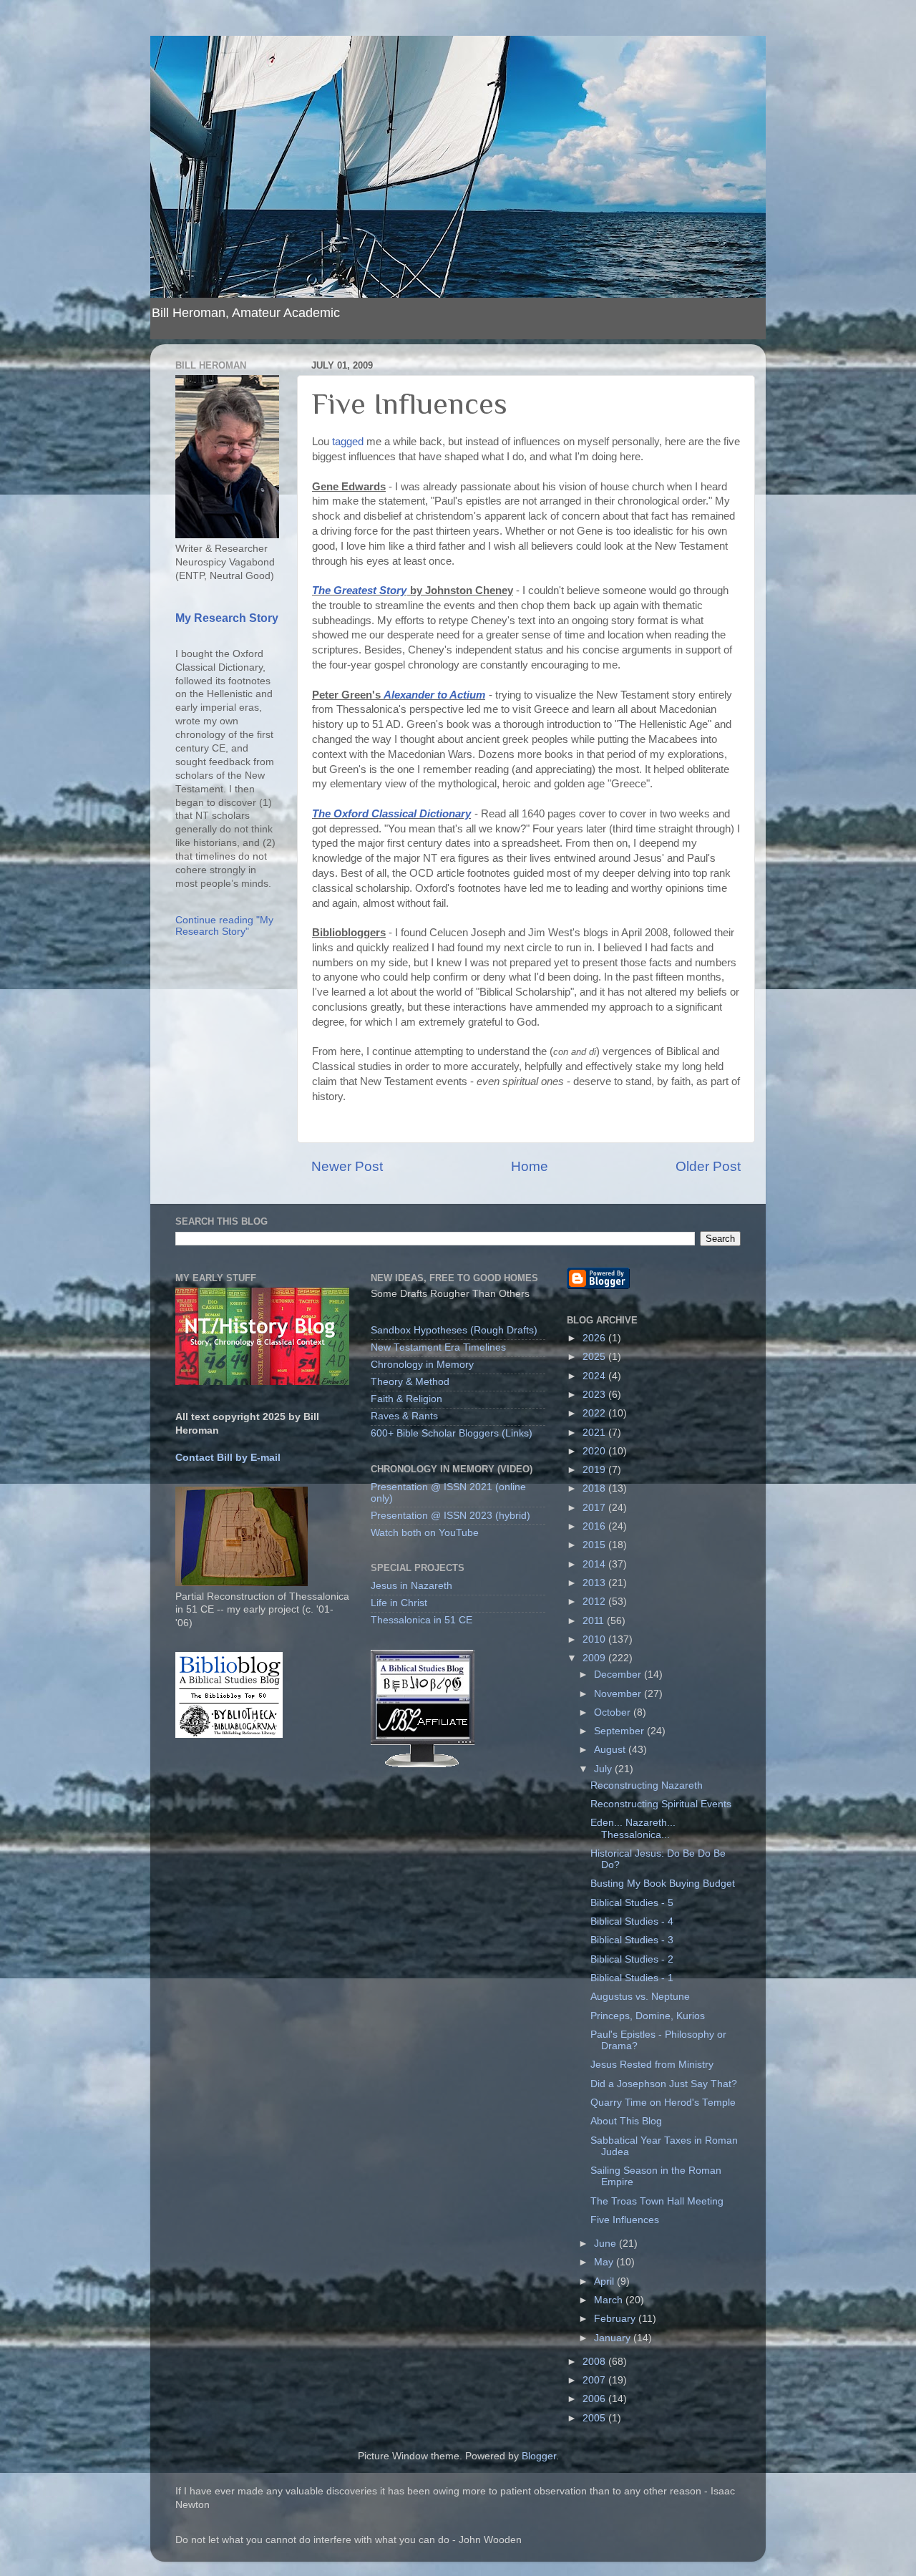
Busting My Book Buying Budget (663, 1884)
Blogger (539, 2456)
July (604, 1769)
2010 (595, 1639)
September (620, 1731)
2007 (595, 2380)
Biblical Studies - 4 (632, 1921)
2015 (595, 1545)
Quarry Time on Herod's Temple (663, 2103)
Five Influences (625, 2220)
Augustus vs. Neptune (640, 1997)
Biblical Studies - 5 (632, 1903)
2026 (595, 1338)
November (619, 1694)
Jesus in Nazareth (411, 1586)
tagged (348, 442)
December (619, 1675)
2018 (595, 1488)
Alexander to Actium (434, 695)
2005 (595, 2418)
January (614, 2338)
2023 (595, 1395)
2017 (595, 1508)
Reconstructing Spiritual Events (661, 1804)
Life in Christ (399, 1603)
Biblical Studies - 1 (632, 1978)
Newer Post (347, 1166)
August (611, 1750)
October (614, 1712)
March (610, 2300)
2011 (595, 1621)
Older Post (708, 1166)
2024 (595, 1376)
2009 (595, 1658)
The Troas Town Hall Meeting (657, 2201)
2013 (595, 1583)
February (616, 2319)
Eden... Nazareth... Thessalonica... (633, 1828)
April (605, 2281)
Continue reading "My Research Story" (224, 926)
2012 (595, 1602)
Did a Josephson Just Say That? (664, 2084)
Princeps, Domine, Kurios (648, 2016)
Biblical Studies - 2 (632, 1959)
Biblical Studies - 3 (632, 1940)
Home (530, 1166)
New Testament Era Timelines (438, 1347)
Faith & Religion (406, 1399)
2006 (595, 2399)
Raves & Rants (404, 1416)
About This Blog (626, 2121)
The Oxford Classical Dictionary (391, 814)
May (605, 2262)
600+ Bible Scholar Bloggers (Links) (452, 1433)
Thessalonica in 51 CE (422, 1620)
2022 (595, 1413)
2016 (595, 1526)
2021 (595, 1433)
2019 (595, 1470)
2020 (595, 1451)
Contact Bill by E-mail (228, 1458)
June (606, 2244)
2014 (595, 1564)
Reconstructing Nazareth (647, 1785)
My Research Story (227, 618)
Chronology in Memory (422, 1365)
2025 (595, 1357)
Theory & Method (410, 1382)
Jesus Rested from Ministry (652, 2065)
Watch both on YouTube (425, 1533)
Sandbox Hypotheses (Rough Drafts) (454, 1330)
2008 (595, 2362)
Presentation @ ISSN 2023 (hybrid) (450, 1516)
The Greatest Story (359, 590)
